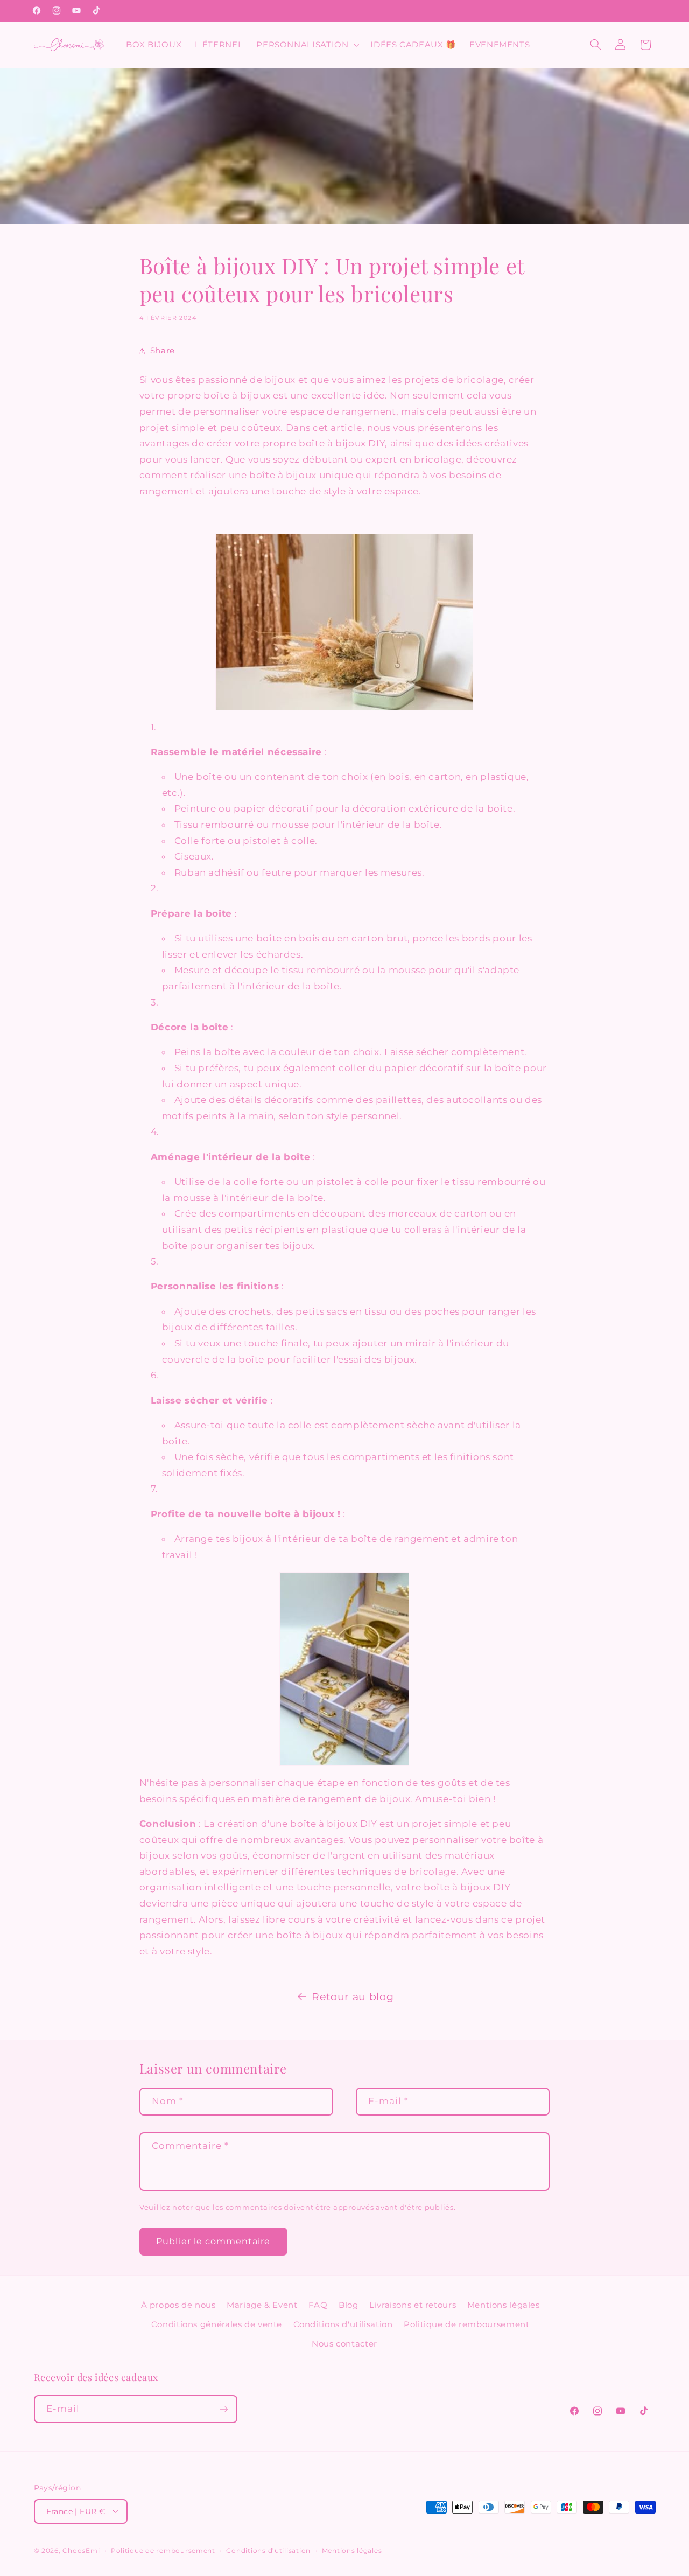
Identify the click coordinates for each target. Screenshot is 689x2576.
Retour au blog (353, 1997)
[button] (307, 45)
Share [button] (163, 351)
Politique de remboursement (466, 2324)
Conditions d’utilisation (268, 2551)
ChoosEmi (81, 2551)
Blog (349, 2305)
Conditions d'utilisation (343, 2324)
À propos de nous (178, 2305)
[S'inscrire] (223, 2409)
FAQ (318, 2305)
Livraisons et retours (413, 2305)
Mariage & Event (262, 2305)
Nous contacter (344, 2344)
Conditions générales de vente (217, 2324)
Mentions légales (504, 2305)
